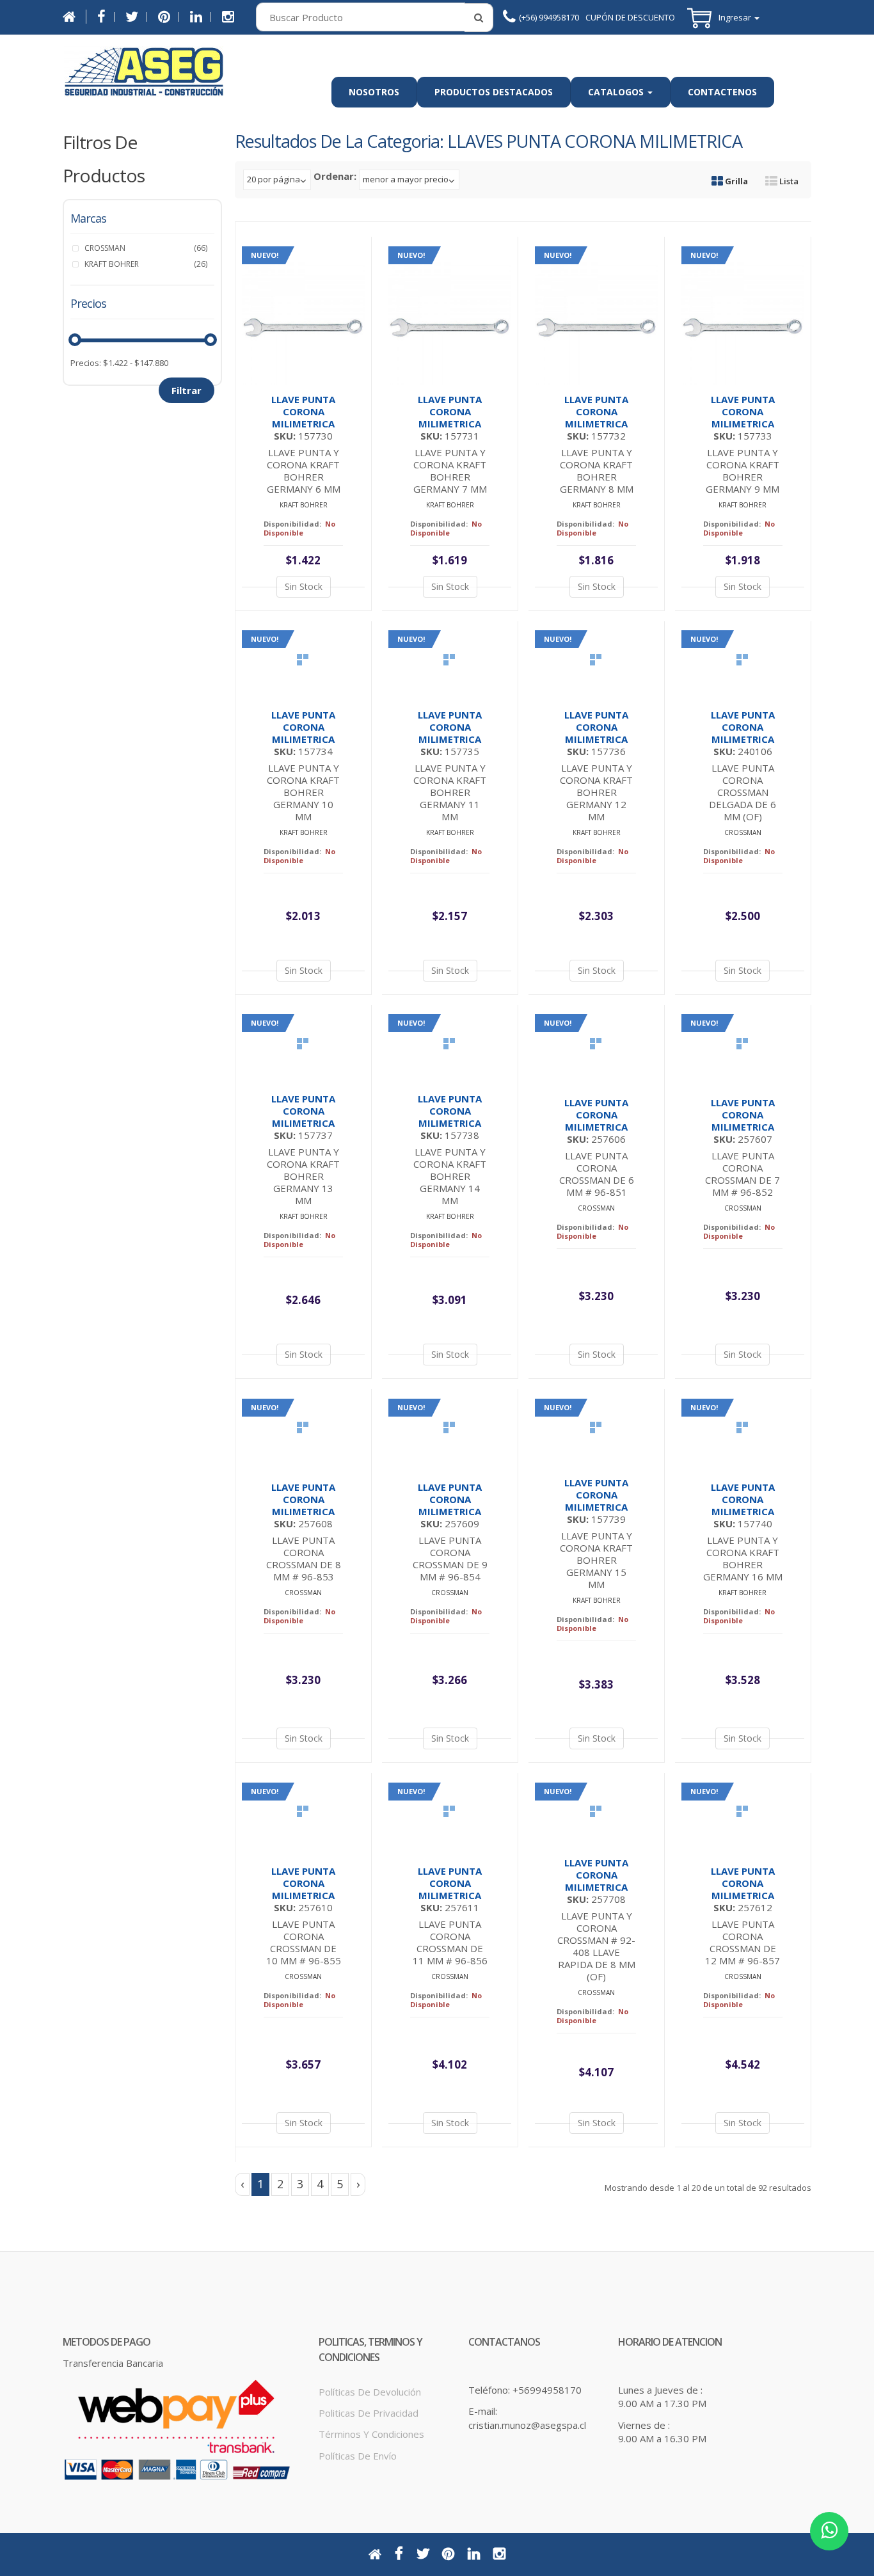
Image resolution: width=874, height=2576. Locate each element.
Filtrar (187, 390)
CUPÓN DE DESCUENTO (630, 17)
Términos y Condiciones (371, 2434)
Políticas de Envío (358, 2456)
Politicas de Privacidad (369, 2413)
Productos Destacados (494, 92)
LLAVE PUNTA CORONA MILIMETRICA (303, 411)
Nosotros (374, 92)
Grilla (735, 181)
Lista (788, 181)
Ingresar (736, 18)
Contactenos (722, 92)
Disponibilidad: (292, 524)
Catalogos (617, 92)
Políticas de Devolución (370, 2392)
